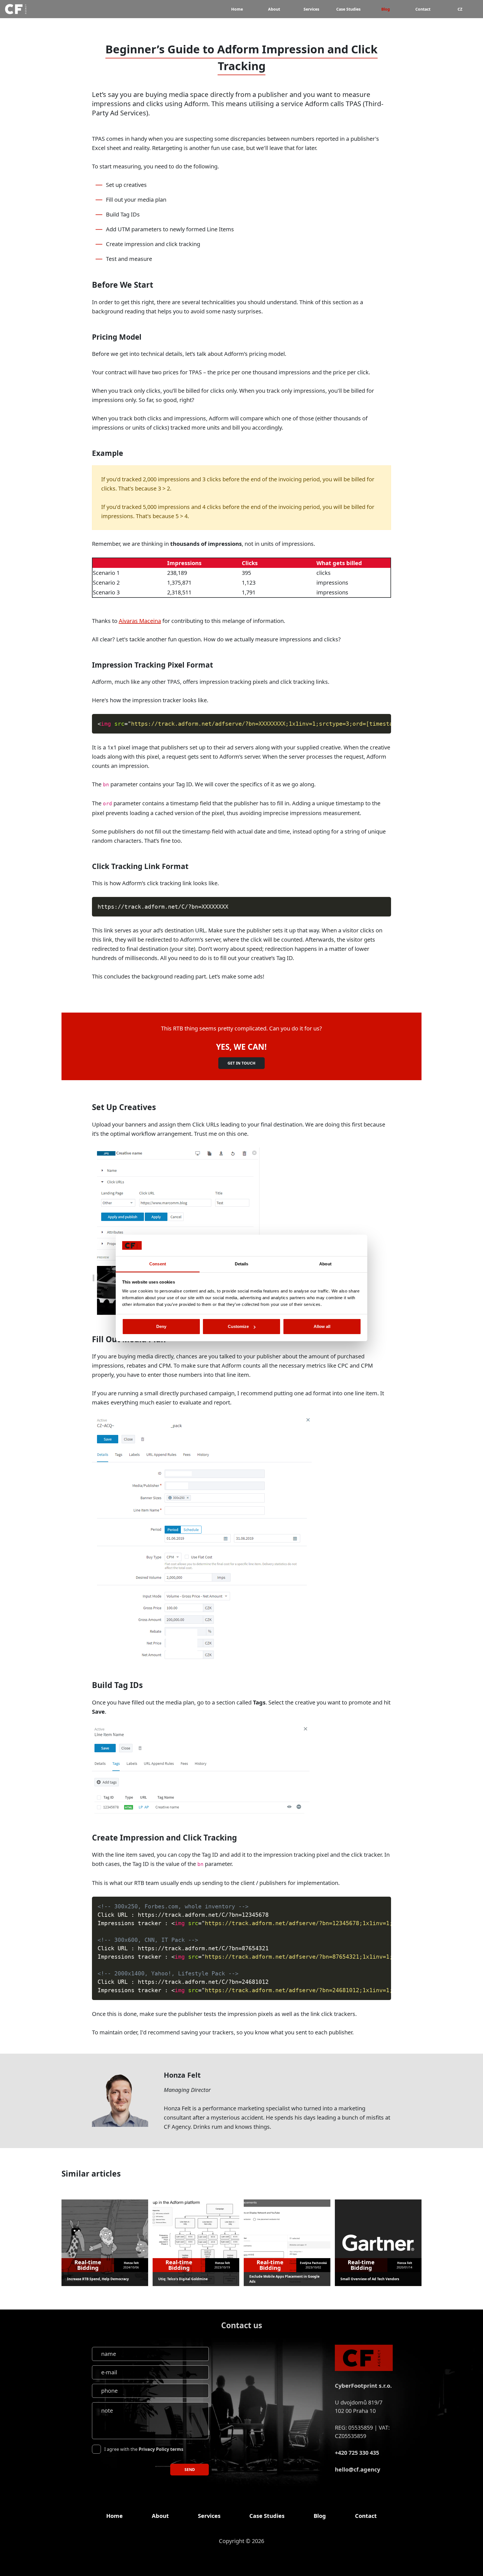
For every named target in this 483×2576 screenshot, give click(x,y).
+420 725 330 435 (357, 2453)
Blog (386, 9)
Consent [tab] (158, 1264)
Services (311, 9)
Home (237, 9)
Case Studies (348, 9)
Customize (238, 1326)
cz (460, 9)
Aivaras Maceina (140, 621)
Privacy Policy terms (161, 2449)
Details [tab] (242, 1264)
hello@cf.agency (357, 2469)
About (274, 9)
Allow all (322, 1326)
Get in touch (241, 1063)
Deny (161, 1326)
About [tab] (325, 1264)
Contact (423, 9)
